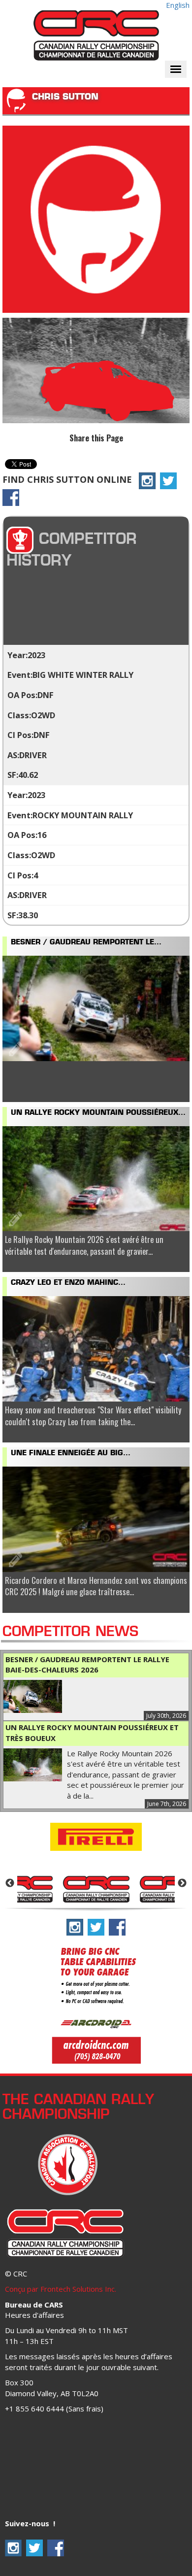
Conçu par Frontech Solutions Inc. (61, 2289)
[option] (96, 1888)
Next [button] (182, 1883)
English (178, 5)
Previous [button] (10, 1883)
